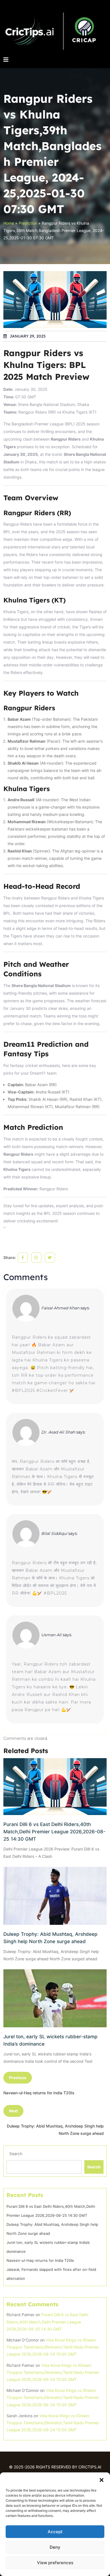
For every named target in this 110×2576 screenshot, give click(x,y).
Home (9, 223)
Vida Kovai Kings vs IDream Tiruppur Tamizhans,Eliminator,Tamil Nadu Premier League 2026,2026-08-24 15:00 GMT (53, 2347)
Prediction (28, 223)
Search (16, 2154)
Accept (55, 2532)
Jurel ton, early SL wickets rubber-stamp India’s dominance (50, 2040)
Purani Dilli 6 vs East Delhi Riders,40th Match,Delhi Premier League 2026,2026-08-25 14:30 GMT (54, 1832)
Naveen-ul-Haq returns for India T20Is (40, 2260)
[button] (102, 2479)
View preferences (55, 2563)
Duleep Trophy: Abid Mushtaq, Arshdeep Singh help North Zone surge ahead (50, 1938)
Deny (55, 2547)
